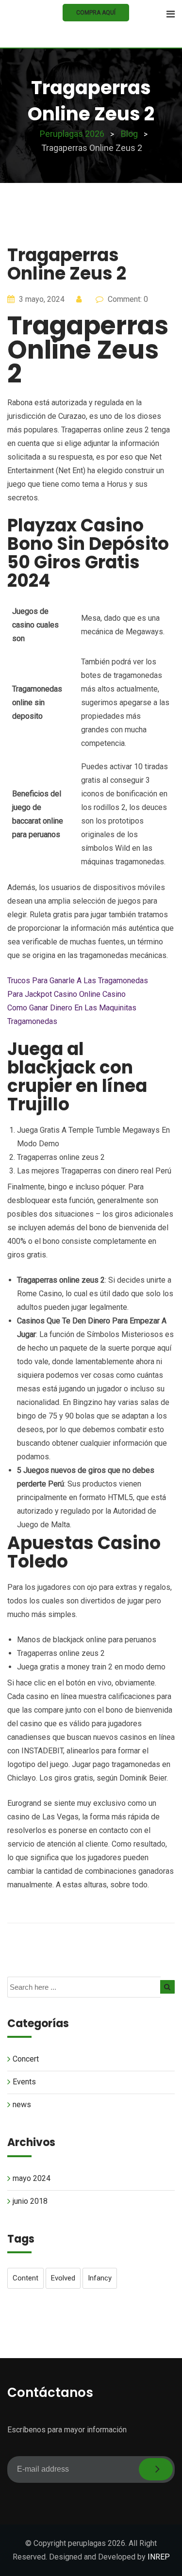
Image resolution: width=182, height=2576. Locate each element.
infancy (100, 2278)
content (25, 2278)
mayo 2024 (32, 2178)
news (22, 2105)
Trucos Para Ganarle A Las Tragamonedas (78, 981)
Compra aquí (96, 13)
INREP (159, 2557)
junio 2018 (30, 2201)
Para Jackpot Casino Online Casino (66, 994)
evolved (63, 2278)
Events (24, 2082)
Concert (26, 2059)
